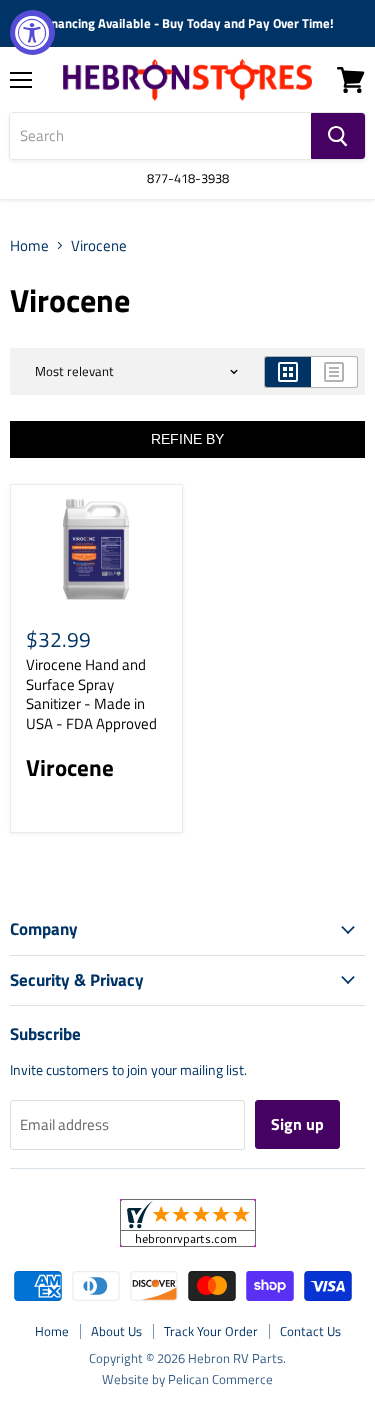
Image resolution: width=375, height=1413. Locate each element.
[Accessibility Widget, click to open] (32, 32)
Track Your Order (211, 1331)
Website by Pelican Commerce (187, 1379)
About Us (116, 1331)
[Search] (338, 136)
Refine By (187, 439)
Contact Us (310, 1331)
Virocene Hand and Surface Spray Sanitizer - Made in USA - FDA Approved (91, 694)
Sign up (297, 1124)
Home (29, 245)
